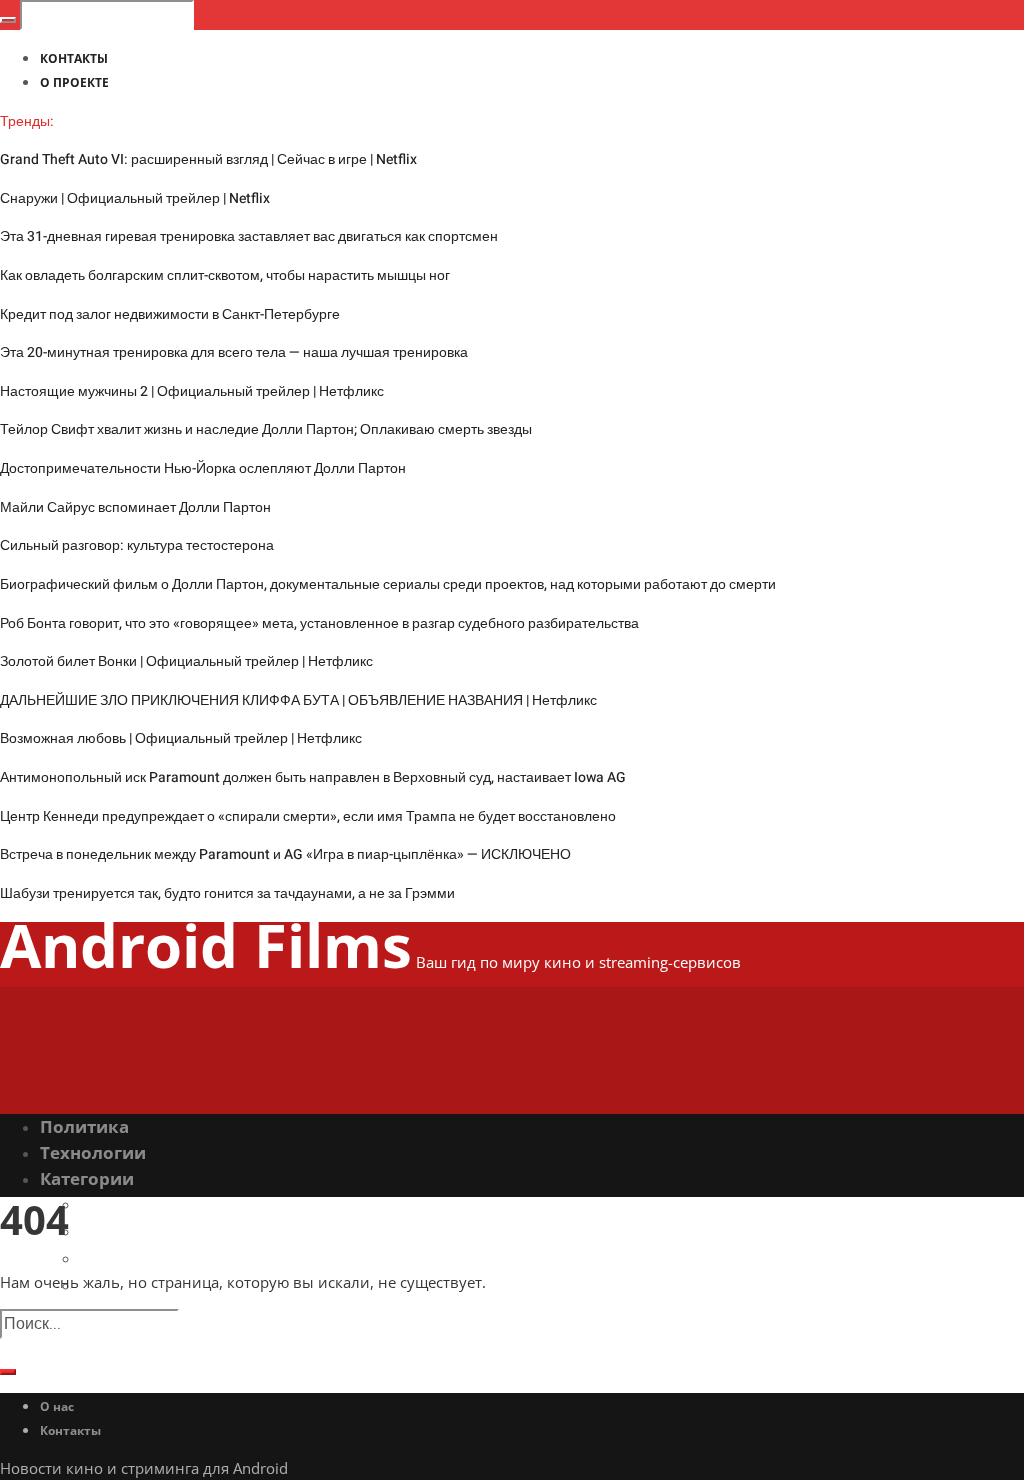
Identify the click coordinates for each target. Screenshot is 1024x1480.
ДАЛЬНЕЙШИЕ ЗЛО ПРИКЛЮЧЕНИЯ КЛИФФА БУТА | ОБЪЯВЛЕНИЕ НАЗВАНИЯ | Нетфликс (298, 700)
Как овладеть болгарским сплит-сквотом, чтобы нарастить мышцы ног (225, 275)
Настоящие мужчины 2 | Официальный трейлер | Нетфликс (192, 391)
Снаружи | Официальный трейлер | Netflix (135, 198)
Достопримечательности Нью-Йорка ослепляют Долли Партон (203, 468)
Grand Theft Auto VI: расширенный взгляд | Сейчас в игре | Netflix (208, 159)
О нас (57, 1406)
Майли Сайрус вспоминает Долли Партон (135, 507)
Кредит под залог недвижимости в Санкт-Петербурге (170, 314)
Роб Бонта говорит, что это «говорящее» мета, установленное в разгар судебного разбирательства (319, 623)
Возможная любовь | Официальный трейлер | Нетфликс (181, 738)
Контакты (70, 1430)
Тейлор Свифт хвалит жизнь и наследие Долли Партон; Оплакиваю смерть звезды (266, 429)
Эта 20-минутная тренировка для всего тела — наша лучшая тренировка (234, 352)
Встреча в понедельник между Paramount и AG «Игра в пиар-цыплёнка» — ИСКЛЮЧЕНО (285, 854)
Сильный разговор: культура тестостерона (137, 545)
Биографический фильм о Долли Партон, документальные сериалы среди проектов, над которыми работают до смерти (388, 584)
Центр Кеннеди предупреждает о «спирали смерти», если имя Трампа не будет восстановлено (308, 816)
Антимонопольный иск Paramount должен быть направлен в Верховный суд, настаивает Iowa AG (313, 777)
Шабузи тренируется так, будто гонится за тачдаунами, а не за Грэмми (227, 893)
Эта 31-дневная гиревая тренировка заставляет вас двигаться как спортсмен (249, 236)
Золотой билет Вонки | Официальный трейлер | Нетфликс (186, 661)
